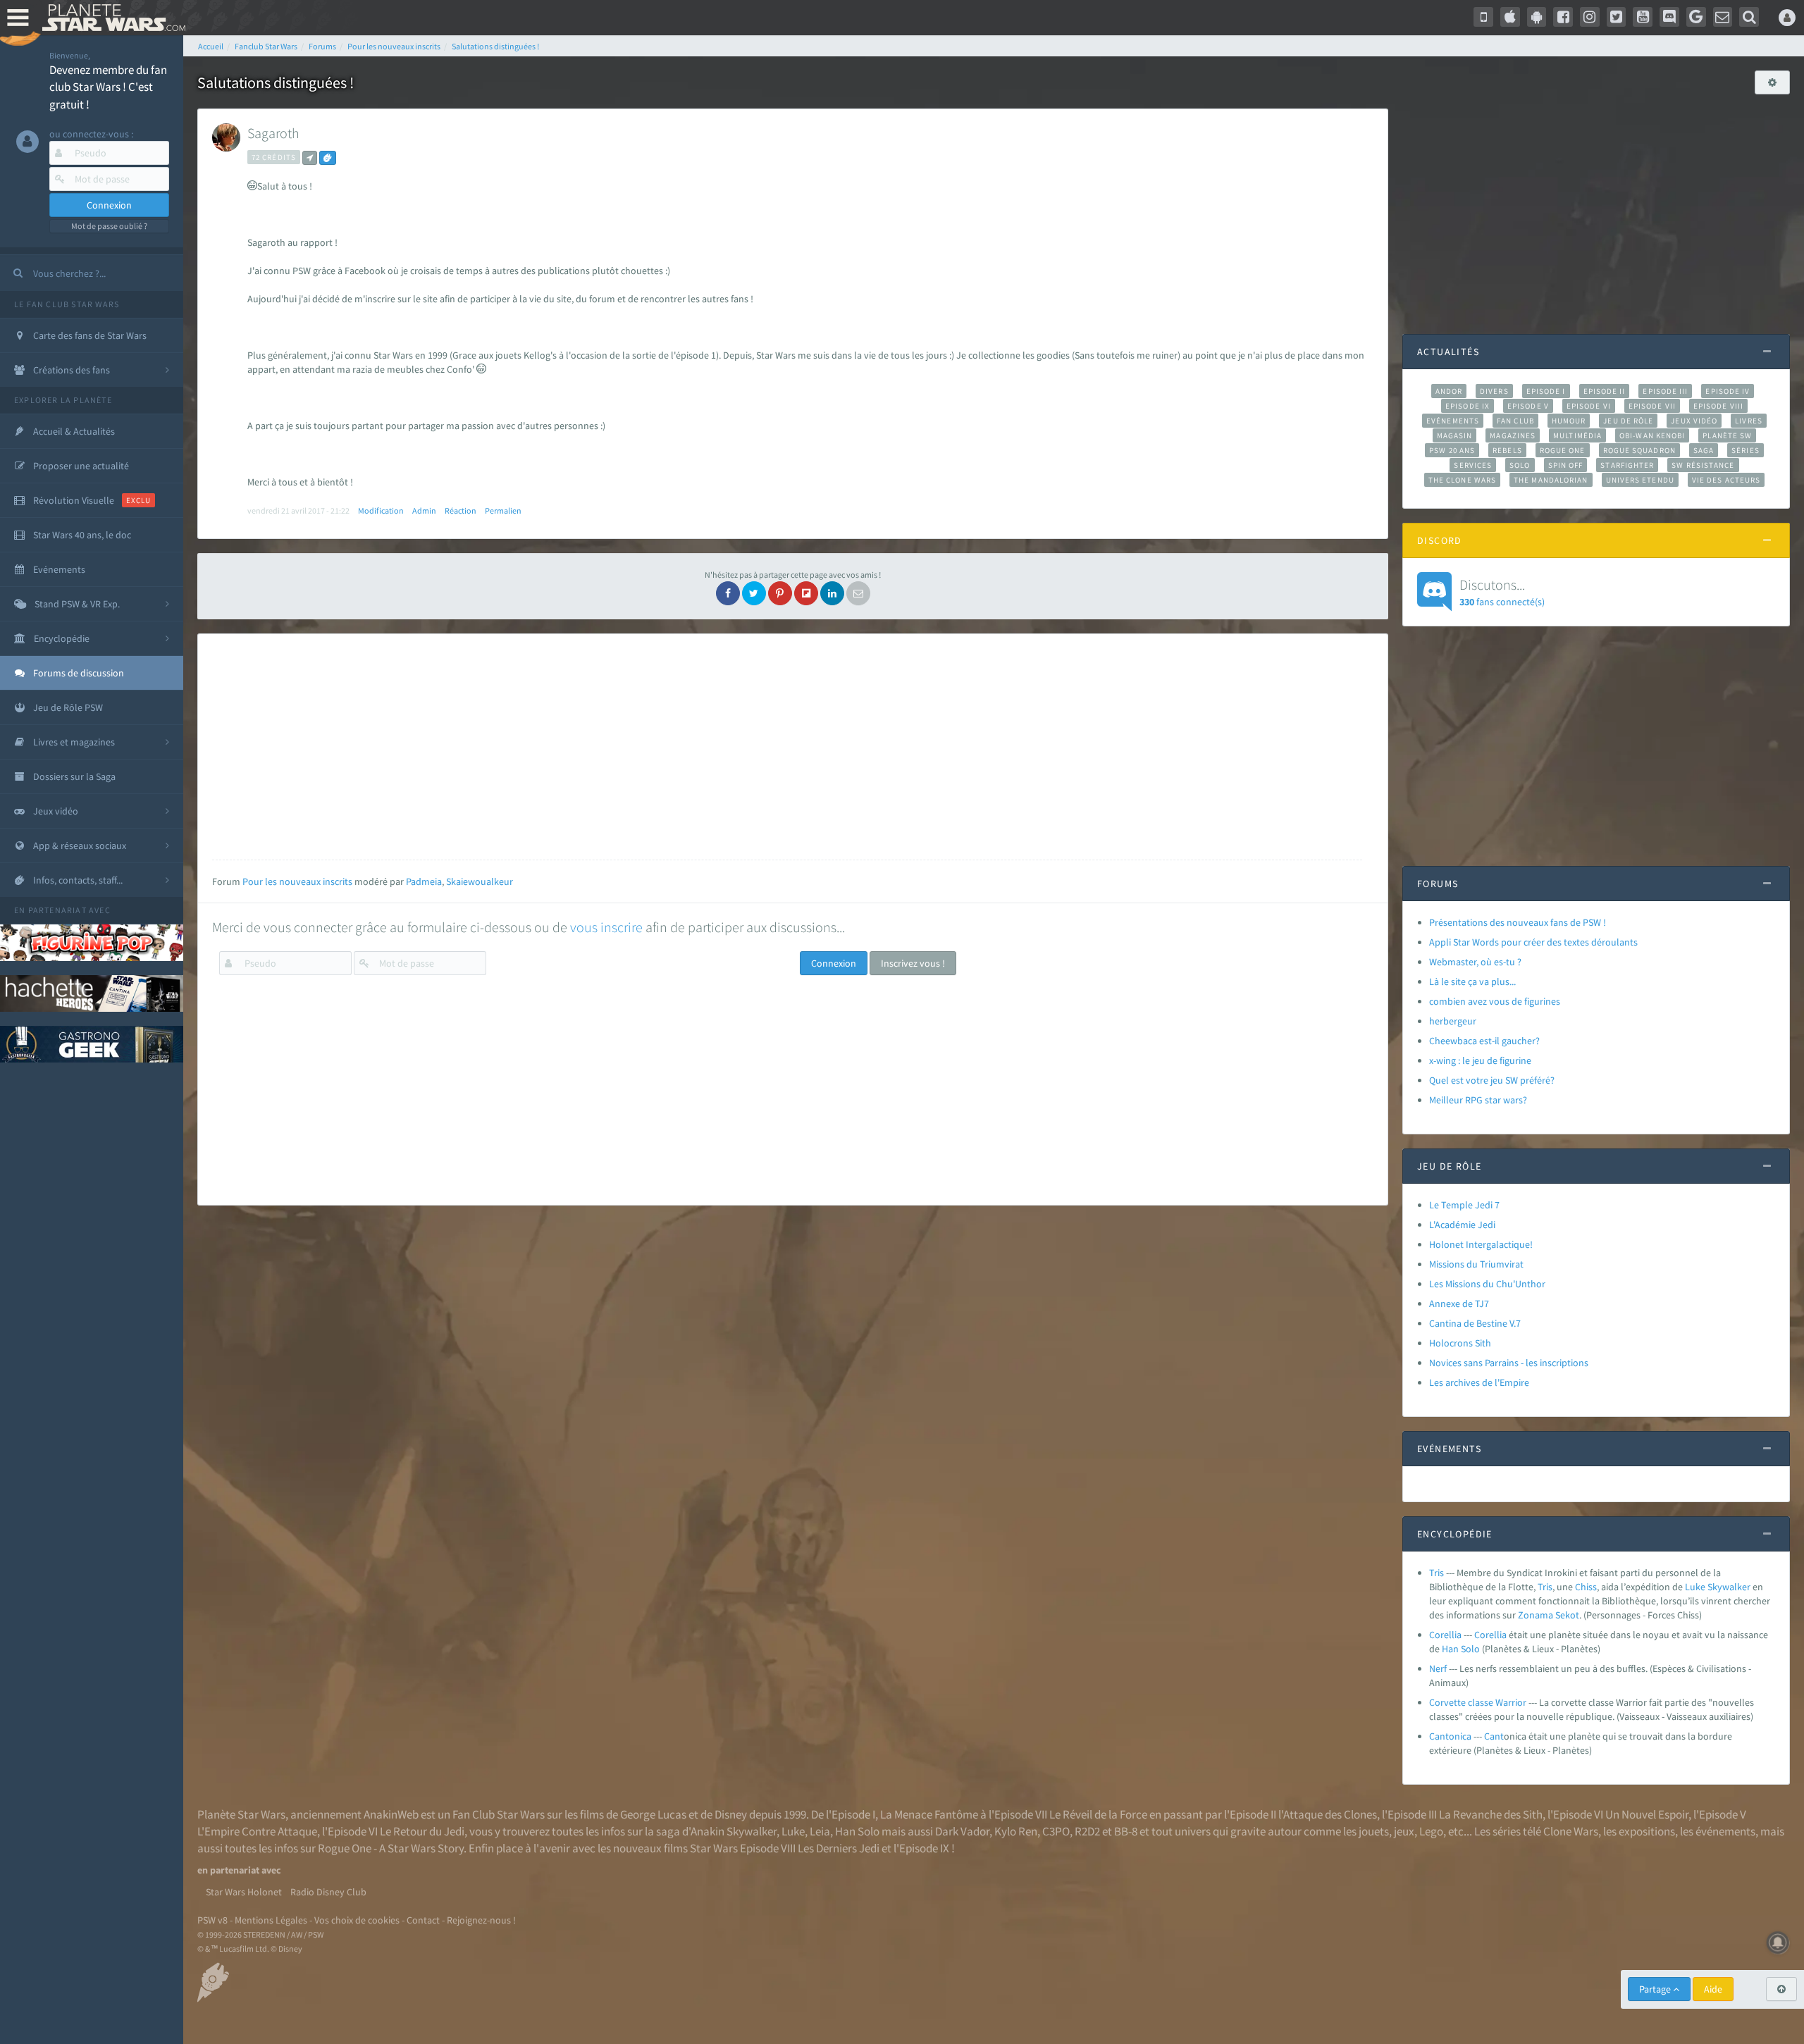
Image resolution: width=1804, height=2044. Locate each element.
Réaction (461, 510)
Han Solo (857, 1831)
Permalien (503, 510)
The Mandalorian (1551, 480)
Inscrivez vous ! (913, 963)
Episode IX (1468, 406)
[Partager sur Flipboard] (806, 593)
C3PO (1056, 1831)
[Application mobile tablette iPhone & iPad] (1510, 17)
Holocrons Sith (1460, 1343)
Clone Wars (1571, 1831)
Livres (1749, 421)
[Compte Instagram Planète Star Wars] (1590, 17)
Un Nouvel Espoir (1647, 1814)
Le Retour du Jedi (422, 1831)
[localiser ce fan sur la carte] (310, 158)
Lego (1431, 1831)
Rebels (1507, 450)
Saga (1704, 450)
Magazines (1513, 435)
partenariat (57, 910)
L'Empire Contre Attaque (257, 1831)
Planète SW (1727, 435)
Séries (1746, 450)
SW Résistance (1703, 465)
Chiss (1586, 1587)
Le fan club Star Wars (67, 304)
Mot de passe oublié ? (109, 226)
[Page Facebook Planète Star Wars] (1563, 17)
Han (1450, 1649)
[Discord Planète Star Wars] (1669, 17)
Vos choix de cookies (357, 1920)
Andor (1449, 391)
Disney (731, 1814)
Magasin (1455, 435)
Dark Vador (962, 1831)
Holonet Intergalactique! (1481, 1244)
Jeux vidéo (1694, 421)
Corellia (1445, 1635)
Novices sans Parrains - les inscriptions (1509, 1363)
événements (1725, 1831)
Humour (1569, 421)
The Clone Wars (1462, 480)
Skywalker (1729, 1587)
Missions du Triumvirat (1476, 1264)
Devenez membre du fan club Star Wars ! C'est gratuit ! (108, 87)
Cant (1494, 1736)
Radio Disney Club (328, 1892)
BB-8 (1126, 1831)
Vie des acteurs (1726, 480)
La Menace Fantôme (929, 1814)
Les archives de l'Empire (1479, 1382)
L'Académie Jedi (1462, 1225)
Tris (1437, 1573)
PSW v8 (212, 1920)
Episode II (1605, 391)
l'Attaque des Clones (1328, 1814)
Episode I (1546, 391)
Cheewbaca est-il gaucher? (1484, 1041)
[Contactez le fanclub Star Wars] (1723, 17)
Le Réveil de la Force (1098, 1814)
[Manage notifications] (1778, 1943)
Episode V (1528, 406)
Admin (424, 510)
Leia (820, 1831)
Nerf (1438, 1668)
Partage (1656, 1989)
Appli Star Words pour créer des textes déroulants (1533, 942)
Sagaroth (273, 133)
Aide (1713, 1989)
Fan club (1515, 421)
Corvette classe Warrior (1478, 1702)
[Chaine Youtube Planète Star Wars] (1643, 17)
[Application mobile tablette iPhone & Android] (1483, 17)
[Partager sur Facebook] (728, 593)
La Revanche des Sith (1491, 1814)
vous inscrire (606, 927)
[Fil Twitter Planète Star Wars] (1617, 17)
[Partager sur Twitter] (754, 593)
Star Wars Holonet (244, 1892)
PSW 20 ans (1452, 450)
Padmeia (424, 881)
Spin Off (1566, 465)
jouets (1374, 1831)
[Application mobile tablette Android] (1537, 17)
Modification (381, 510)
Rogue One (1563, 450)
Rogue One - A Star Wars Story (391, 1848)
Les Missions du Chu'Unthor (1487, 1284)
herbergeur (1453, 1021)
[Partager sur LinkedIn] (832, 593)
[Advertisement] (787, 747)
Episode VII (1652, 406)
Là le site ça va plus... (1472, 981)
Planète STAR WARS (111, 18)
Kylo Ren (1016, 1831)
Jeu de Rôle (1628, 421)
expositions (1647, 1831)
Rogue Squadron (1639, 450)
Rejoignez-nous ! (481, 1920)
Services (1473, 465)
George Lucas (653, 1814)
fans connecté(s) (1502, 592)
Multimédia (1577, 435)
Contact (423, 1920)
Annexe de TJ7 (1459, 1303)
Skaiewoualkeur (480, 881)
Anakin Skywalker (734, 1831)
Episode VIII (1718, 406)
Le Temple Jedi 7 (1464, 1205)
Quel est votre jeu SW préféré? (1492, 1080)
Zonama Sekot (1549, 1615)
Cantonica (1450, 1736)
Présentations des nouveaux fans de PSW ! (1518, 922)
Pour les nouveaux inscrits (297, 881)
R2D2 (1087, 1831)
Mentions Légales (271, 1920)
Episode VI (1589, 406)
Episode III (1665, 391)
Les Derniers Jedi (839, 1848)
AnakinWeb (391, 1814)
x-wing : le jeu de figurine (1480, 1060)
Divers (1494, 391)
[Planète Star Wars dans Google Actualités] (1696, 17)
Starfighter (1627, 465)
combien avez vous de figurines (1495, 1001)
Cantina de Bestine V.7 (1475, 1323)
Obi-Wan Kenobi (1652, 435)
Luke (1695, 1587)
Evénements (1453, 421)
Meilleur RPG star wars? (1478, 1100)
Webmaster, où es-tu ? (1475, 962)
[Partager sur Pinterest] (780, 593)
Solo (1520, 465)
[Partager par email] (858, 593)
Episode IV (1728, 391)
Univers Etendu (1640, 480)
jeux (1404, 1831)
